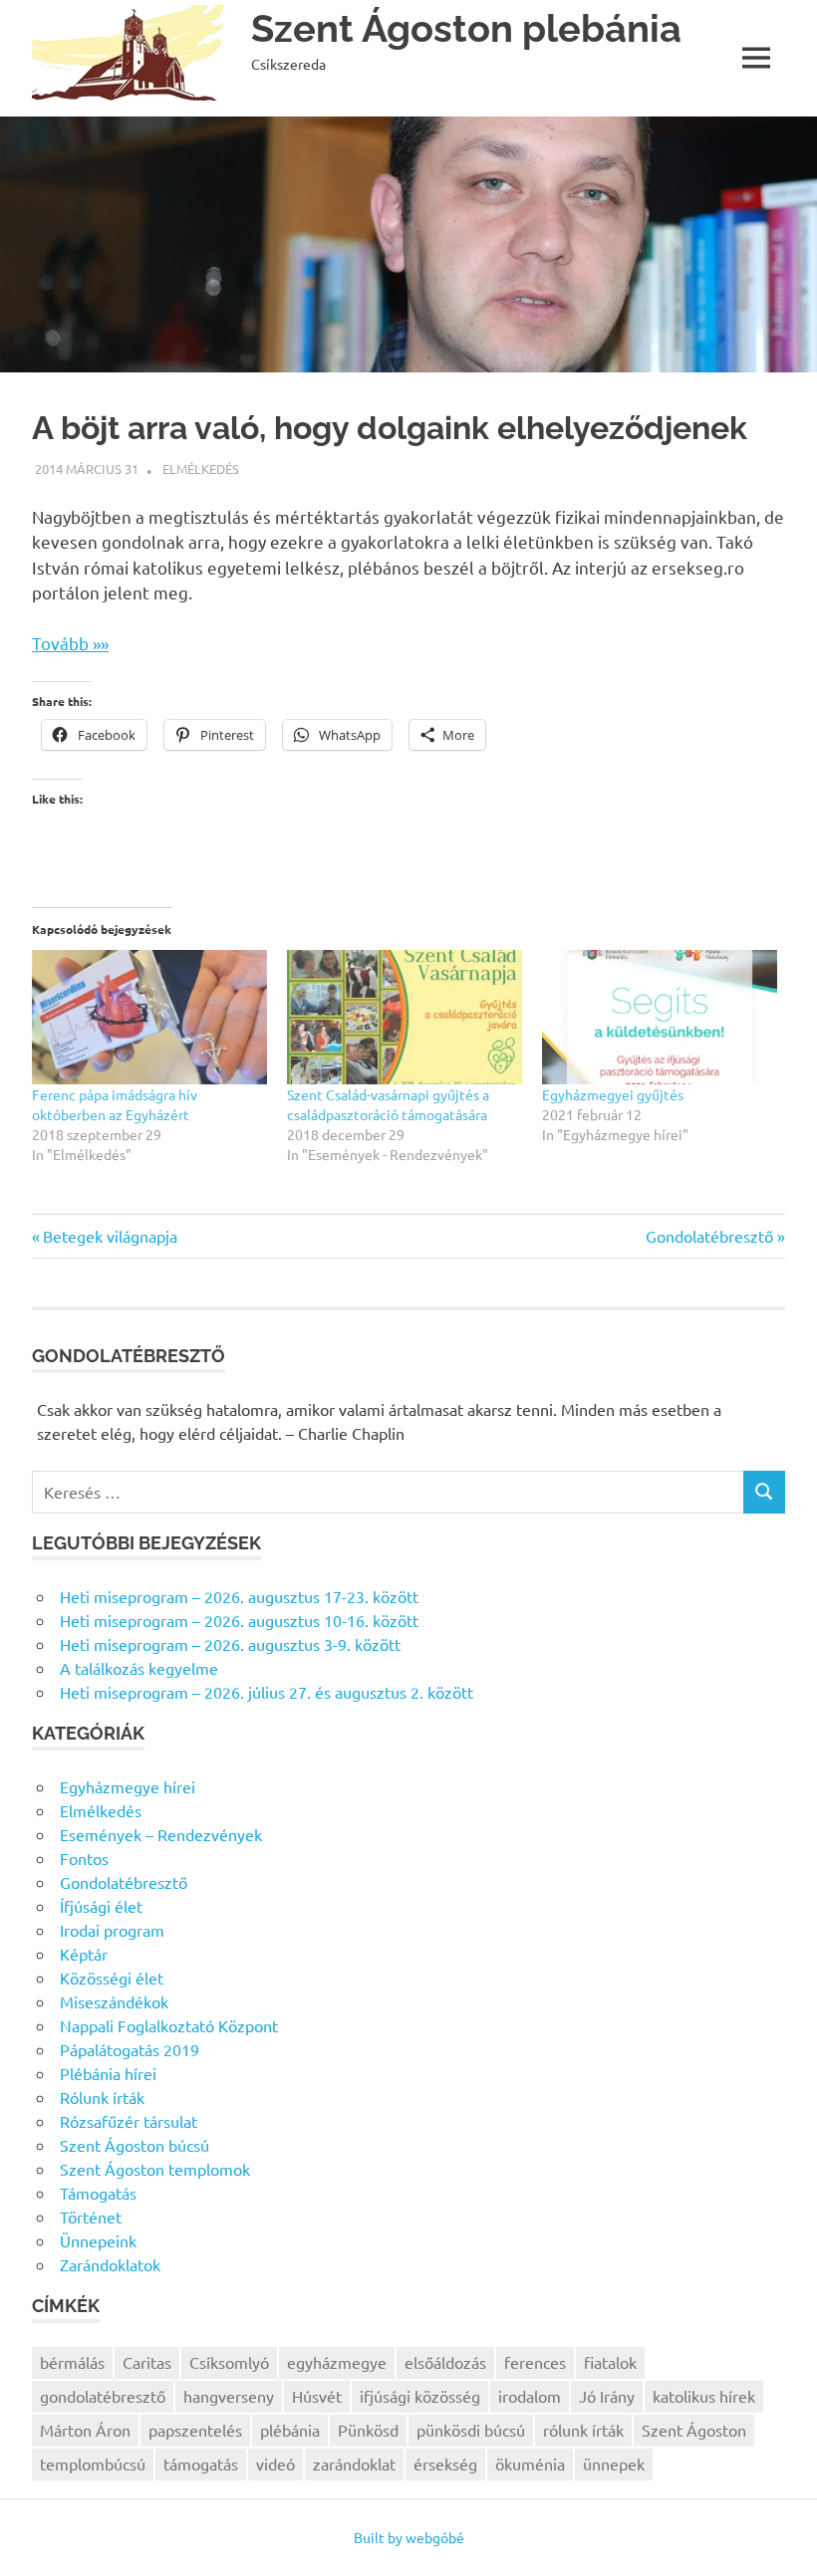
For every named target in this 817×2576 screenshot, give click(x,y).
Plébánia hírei (108, 2073)
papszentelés (195, 2430)
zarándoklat (354, 2463)
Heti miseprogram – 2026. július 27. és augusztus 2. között (267, 1692)
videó (275, 2463)
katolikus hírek (704, 2396)
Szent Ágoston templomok (155, 2169)
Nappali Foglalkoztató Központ (169, 2025)
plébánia (290, 2430)
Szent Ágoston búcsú (135, 2145)
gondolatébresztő (103, 2396)
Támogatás (98, 2193)
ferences (535, 2362)
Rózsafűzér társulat (129, 2121)
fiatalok (610, 2362)
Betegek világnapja (110, 1236)
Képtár (84, 1954)
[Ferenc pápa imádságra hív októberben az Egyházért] (149, 1017)
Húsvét (317, 2396)
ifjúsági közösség (420, 2396)
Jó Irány (607, 2396)
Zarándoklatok (110, 2264)
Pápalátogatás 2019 (130, 2049)
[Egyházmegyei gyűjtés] (660, 1017)
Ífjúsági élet (101, 1906)
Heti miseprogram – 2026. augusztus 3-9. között (230, 1644)
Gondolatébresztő (709, 1236)
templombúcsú (93, 2463)
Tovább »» (70, 643)
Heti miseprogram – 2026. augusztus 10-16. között (239, 1620)
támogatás (201, 2463)
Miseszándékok (114, 2001)
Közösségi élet (112, 1978)
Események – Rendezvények (161, 1834)
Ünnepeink (98, 2240)
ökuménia (530, 2463)
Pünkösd (368, 2430)
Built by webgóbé (409, 2537)
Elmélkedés (201, 468)
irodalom (530, 2396)
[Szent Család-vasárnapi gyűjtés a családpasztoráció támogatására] (405, 1017)
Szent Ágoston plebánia (466, 28)
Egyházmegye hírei (128, 1786)
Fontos (84, 1858)
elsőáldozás (445, 2362)
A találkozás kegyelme (139, 1668)
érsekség (445, 2463)
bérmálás (72, 2362)
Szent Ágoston (694, 2430)
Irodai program (112, 1930)
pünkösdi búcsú (471, 2430)
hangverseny (229, 2396)
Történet (91, 2217)
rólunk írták (583, 2430)
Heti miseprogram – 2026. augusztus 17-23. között (239, 1596)
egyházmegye (337, 2362)
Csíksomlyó (229, 2362)
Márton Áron (85, 2430)
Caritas (147, 2362)
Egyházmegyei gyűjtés (613, 1094)
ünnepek (614, 2463)
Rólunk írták (102, 2097)
